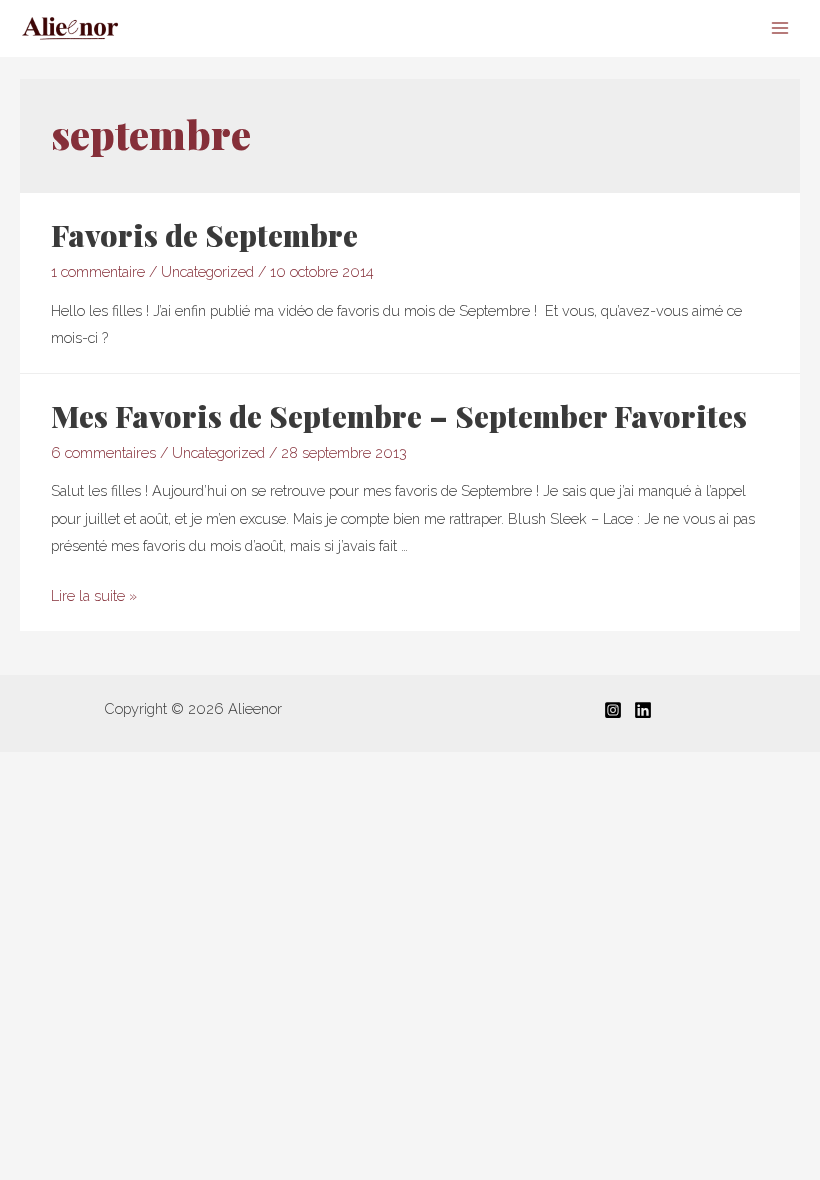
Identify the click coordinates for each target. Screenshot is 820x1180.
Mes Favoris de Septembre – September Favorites (399, 416)
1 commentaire (98, 271)
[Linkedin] (643, 710)
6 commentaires (103, 452)
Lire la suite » (94, 595)
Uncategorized (207, 271)
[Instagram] (613, 710)
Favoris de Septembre (204, 235)
